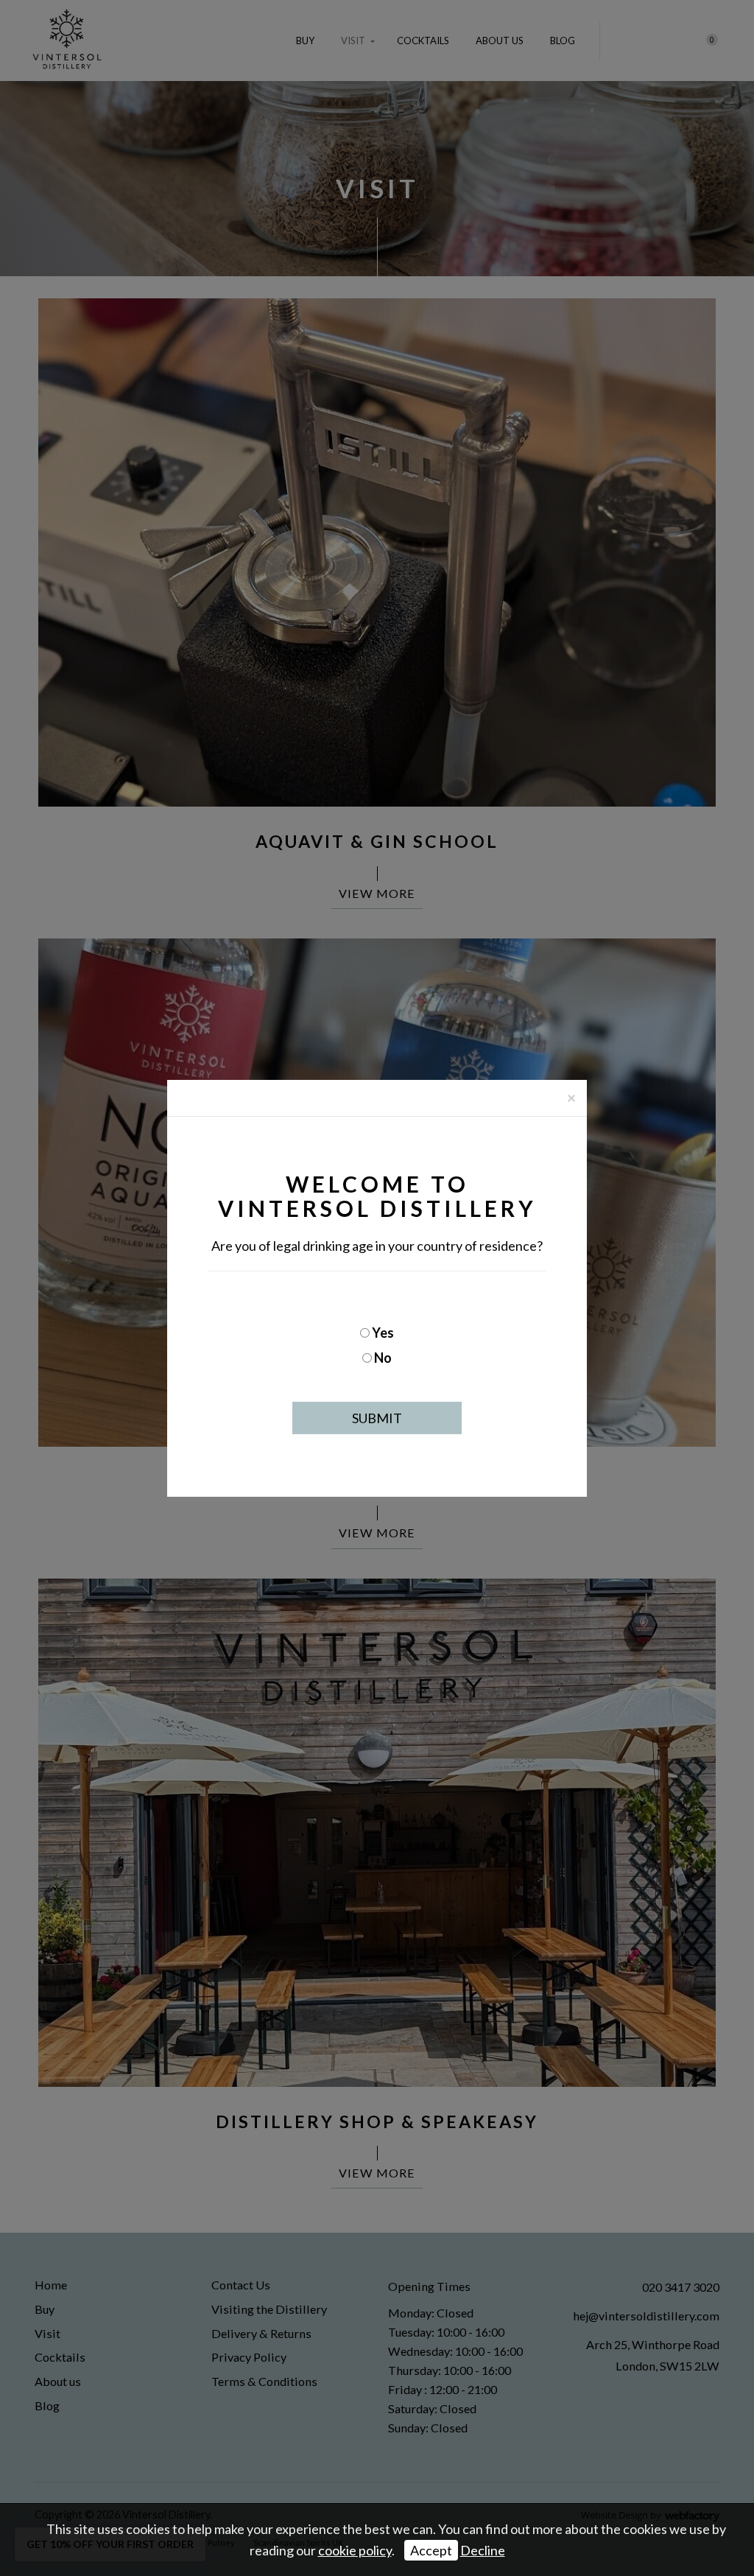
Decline (483, 2550)
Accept (431, 2550)
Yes (383, 1333)
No (383, 1358)
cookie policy (355, 2550)
